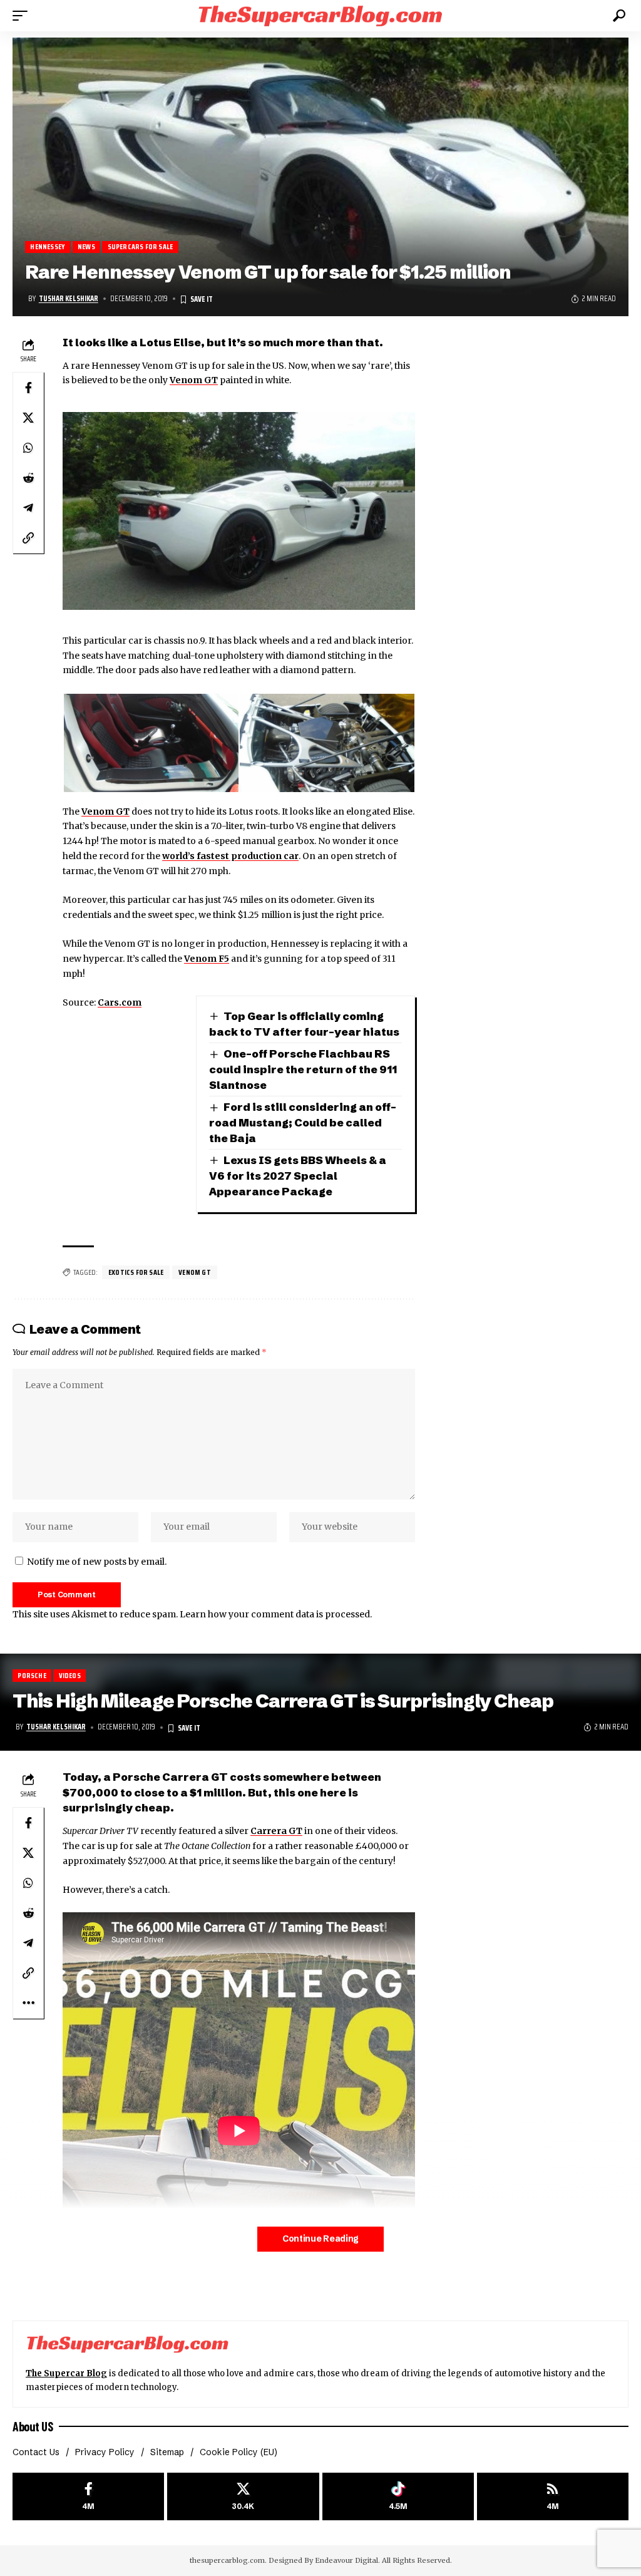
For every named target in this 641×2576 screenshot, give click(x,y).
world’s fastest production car (230, 856)
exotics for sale (136, 1272)
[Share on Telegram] (28, 508)
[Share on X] (28, 418)
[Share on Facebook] (28, 388)
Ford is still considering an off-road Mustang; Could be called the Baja (303, 1122)
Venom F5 (207, 959)
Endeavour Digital (346, 2560)
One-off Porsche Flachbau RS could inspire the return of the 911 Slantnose (303, 1069)
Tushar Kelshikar (69, 299)
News (86, 247)
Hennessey (48, 247)
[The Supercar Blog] (320, 15)
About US (33, 2426)
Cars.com (120, 1002)
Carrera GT (276, 1831)
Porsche (32, 1675)
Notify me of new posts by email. (97, 1562)
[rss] (553, 2497)
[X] (243, 2497)
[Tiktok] (398, 2497)
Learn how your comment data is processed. (276, 1614)
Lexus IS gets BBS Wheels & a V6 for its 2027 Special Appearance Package (298, 1175)
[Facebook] (88, 2497)
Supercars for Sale (141, 247)
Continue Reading (320, 2239)
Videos (70, 1675)
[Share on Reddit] (28, 478)
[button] (23, 16)
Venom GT (194, 380)
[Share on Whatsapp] (28, 448)
